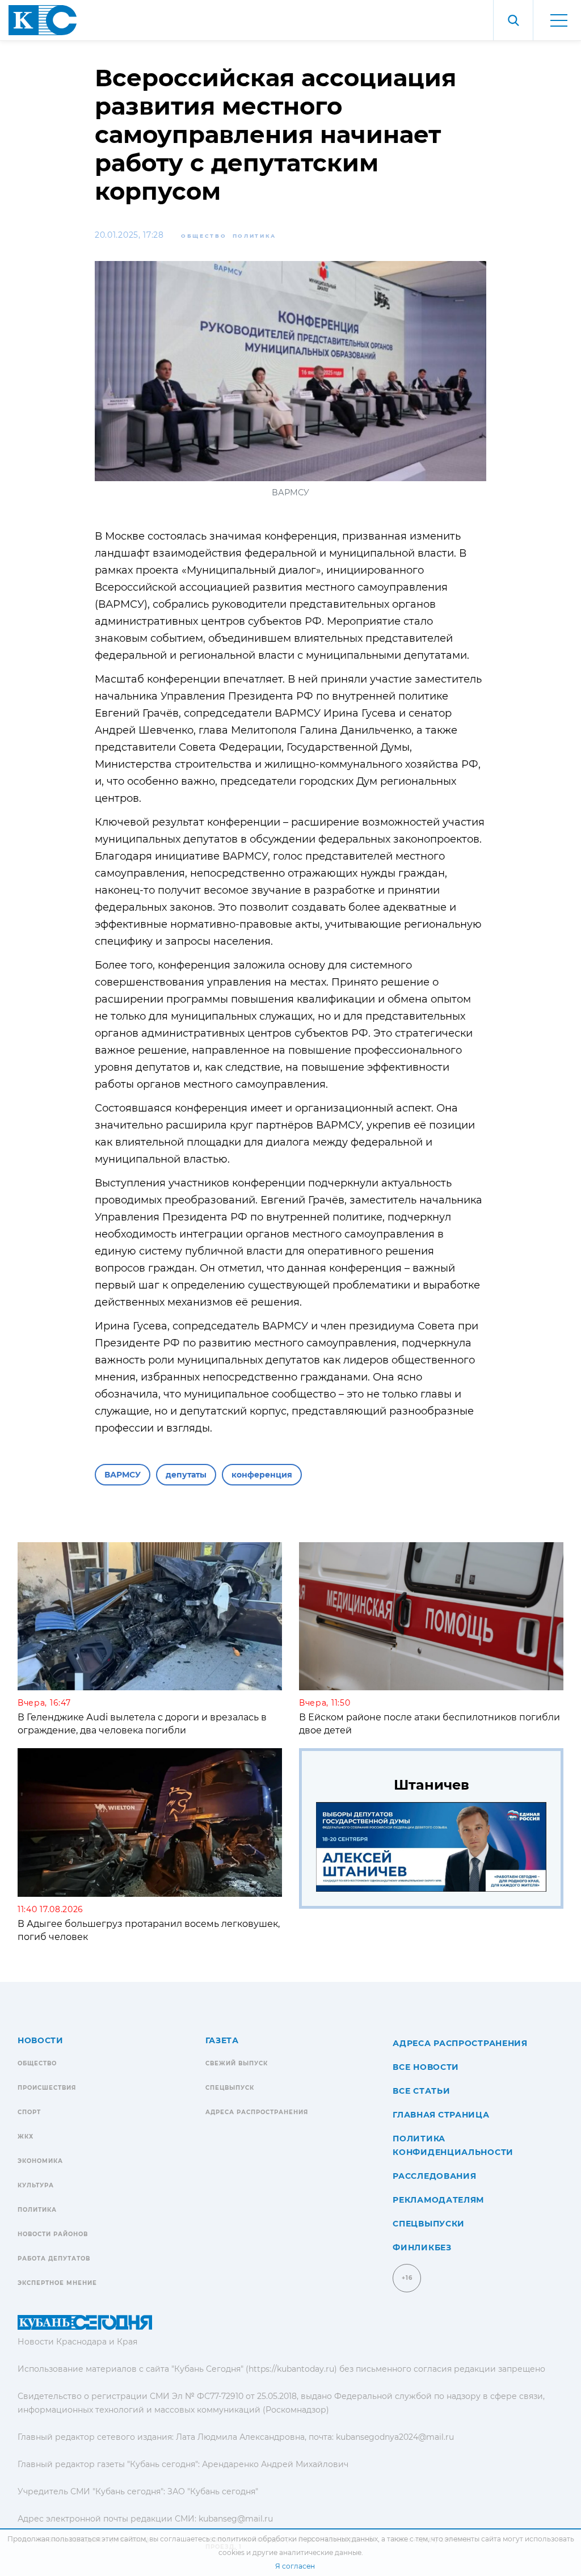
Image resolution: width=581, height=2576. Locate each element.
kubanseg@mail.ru (236, 2519)
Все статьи (421, 2091)
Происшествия (47, 2088)
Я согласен (295, 2566)
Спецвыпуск (230, 2088)
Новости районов (53, 2234)
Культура (36, 2185)
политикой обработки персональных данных (298, 2539)
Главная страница (441, 2115)
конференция (262, 1475)
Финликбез (422, 2247)
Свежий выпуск (237, 2063)
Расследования (434, 2176)
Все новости (426, 2067)
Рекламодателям (438, 2200)
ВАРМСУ (123, 1475)
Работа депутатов (54, 2259)
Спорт (29, 2112)
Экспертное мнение (57, 2283)
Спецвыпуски (429, 2224)
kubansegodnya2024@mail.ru (395, 2437)
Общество (204, 236)
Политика (255, 236)
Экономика (40, 2161)
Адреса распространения (257, 2112)
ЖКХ (26, 2137)
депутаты (186, 1475)
